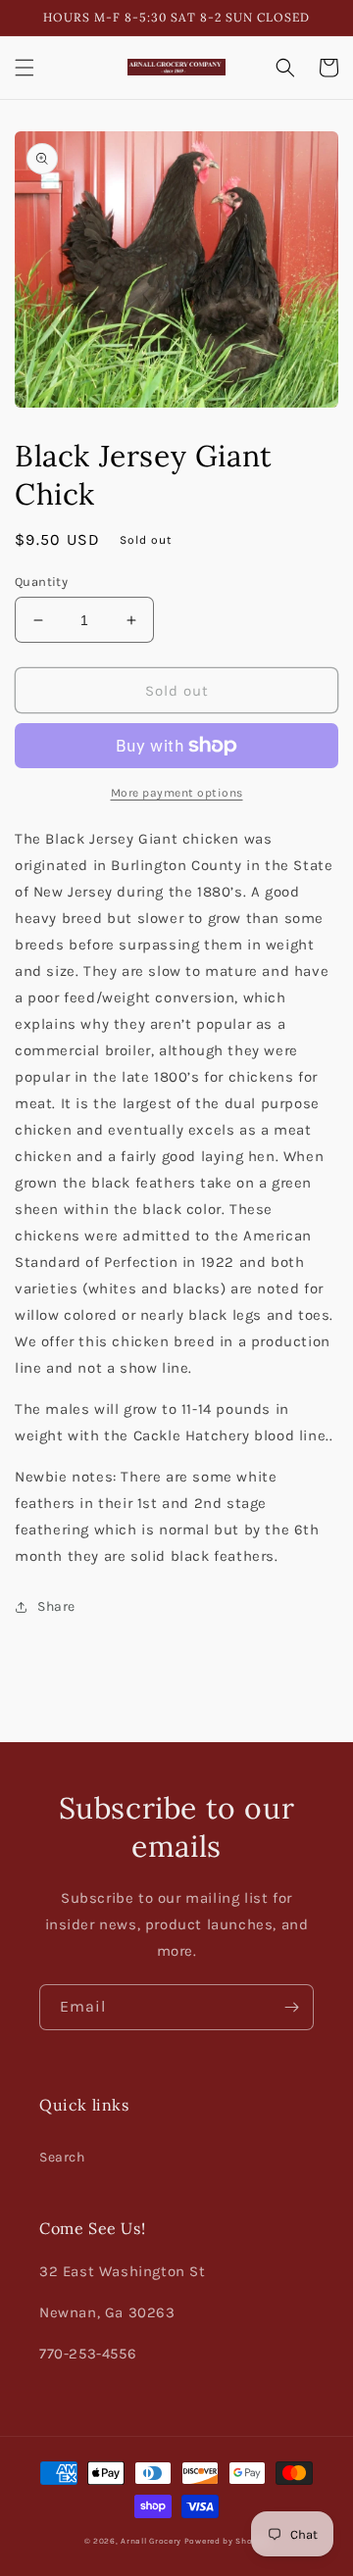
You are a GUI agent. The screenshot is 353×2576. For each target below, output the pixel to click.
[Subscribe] (291, 2007)
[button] (25, 68)
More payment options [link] (177, 793)
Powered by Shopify (227, 2541)
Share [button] (56, 1606)
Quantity (41, 582)
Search (62, 2157)
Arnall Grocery (151, 2541)
